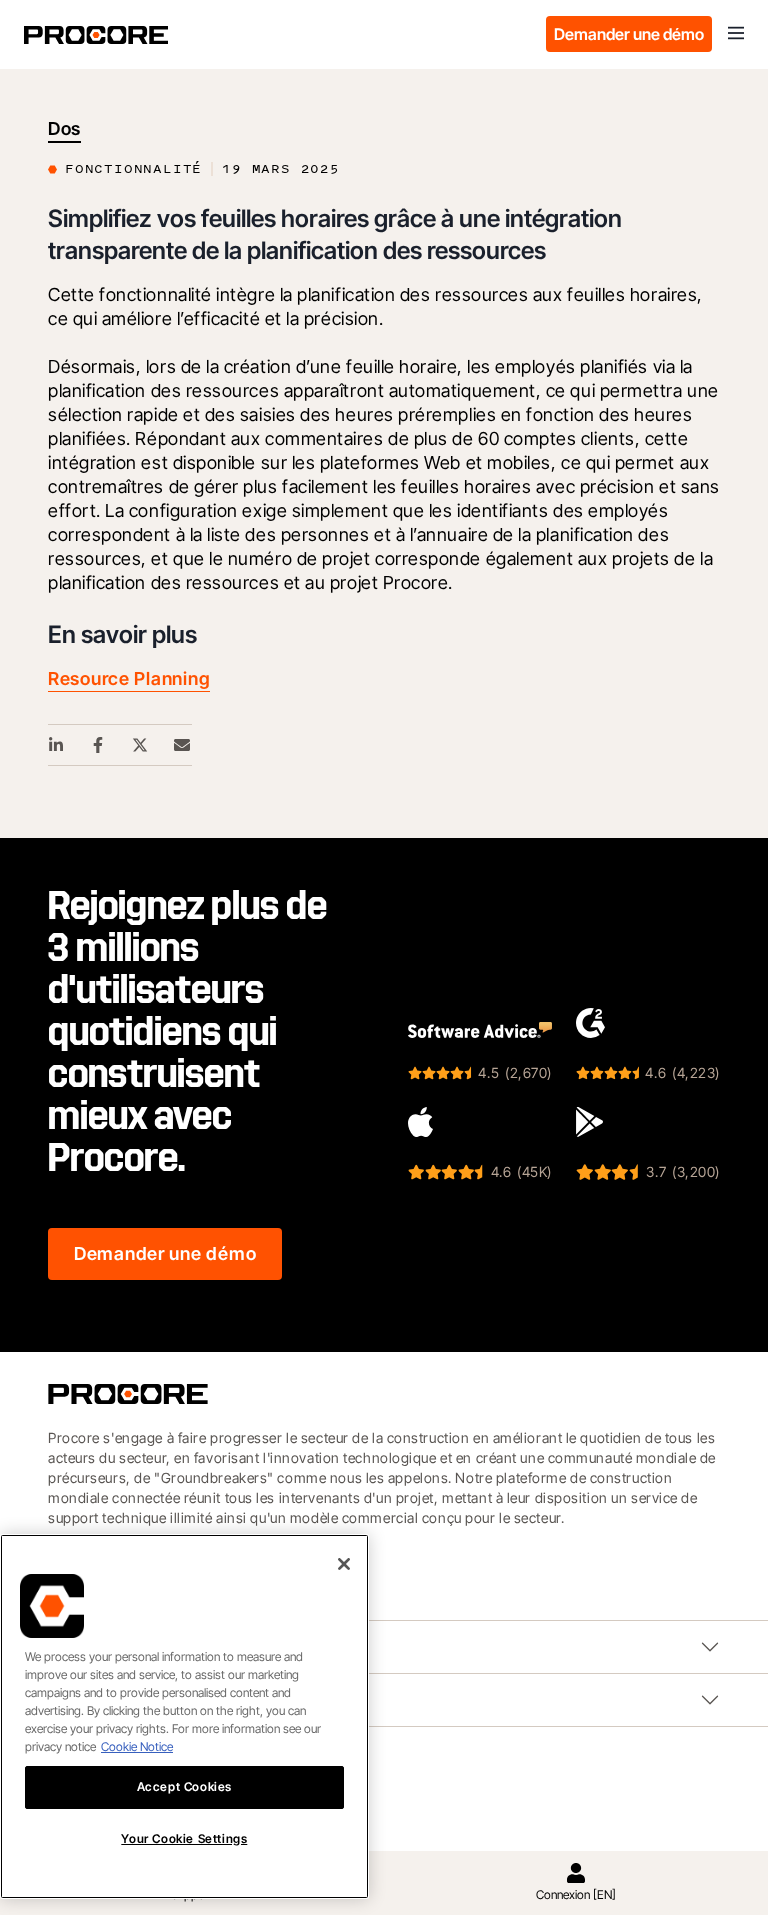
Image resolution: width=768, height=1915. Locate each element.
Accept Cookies (184, 1786)
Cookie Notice (137, 1746)
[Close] (344, 1564)
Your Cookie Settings (184, 1838)
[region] (184, 1716)
